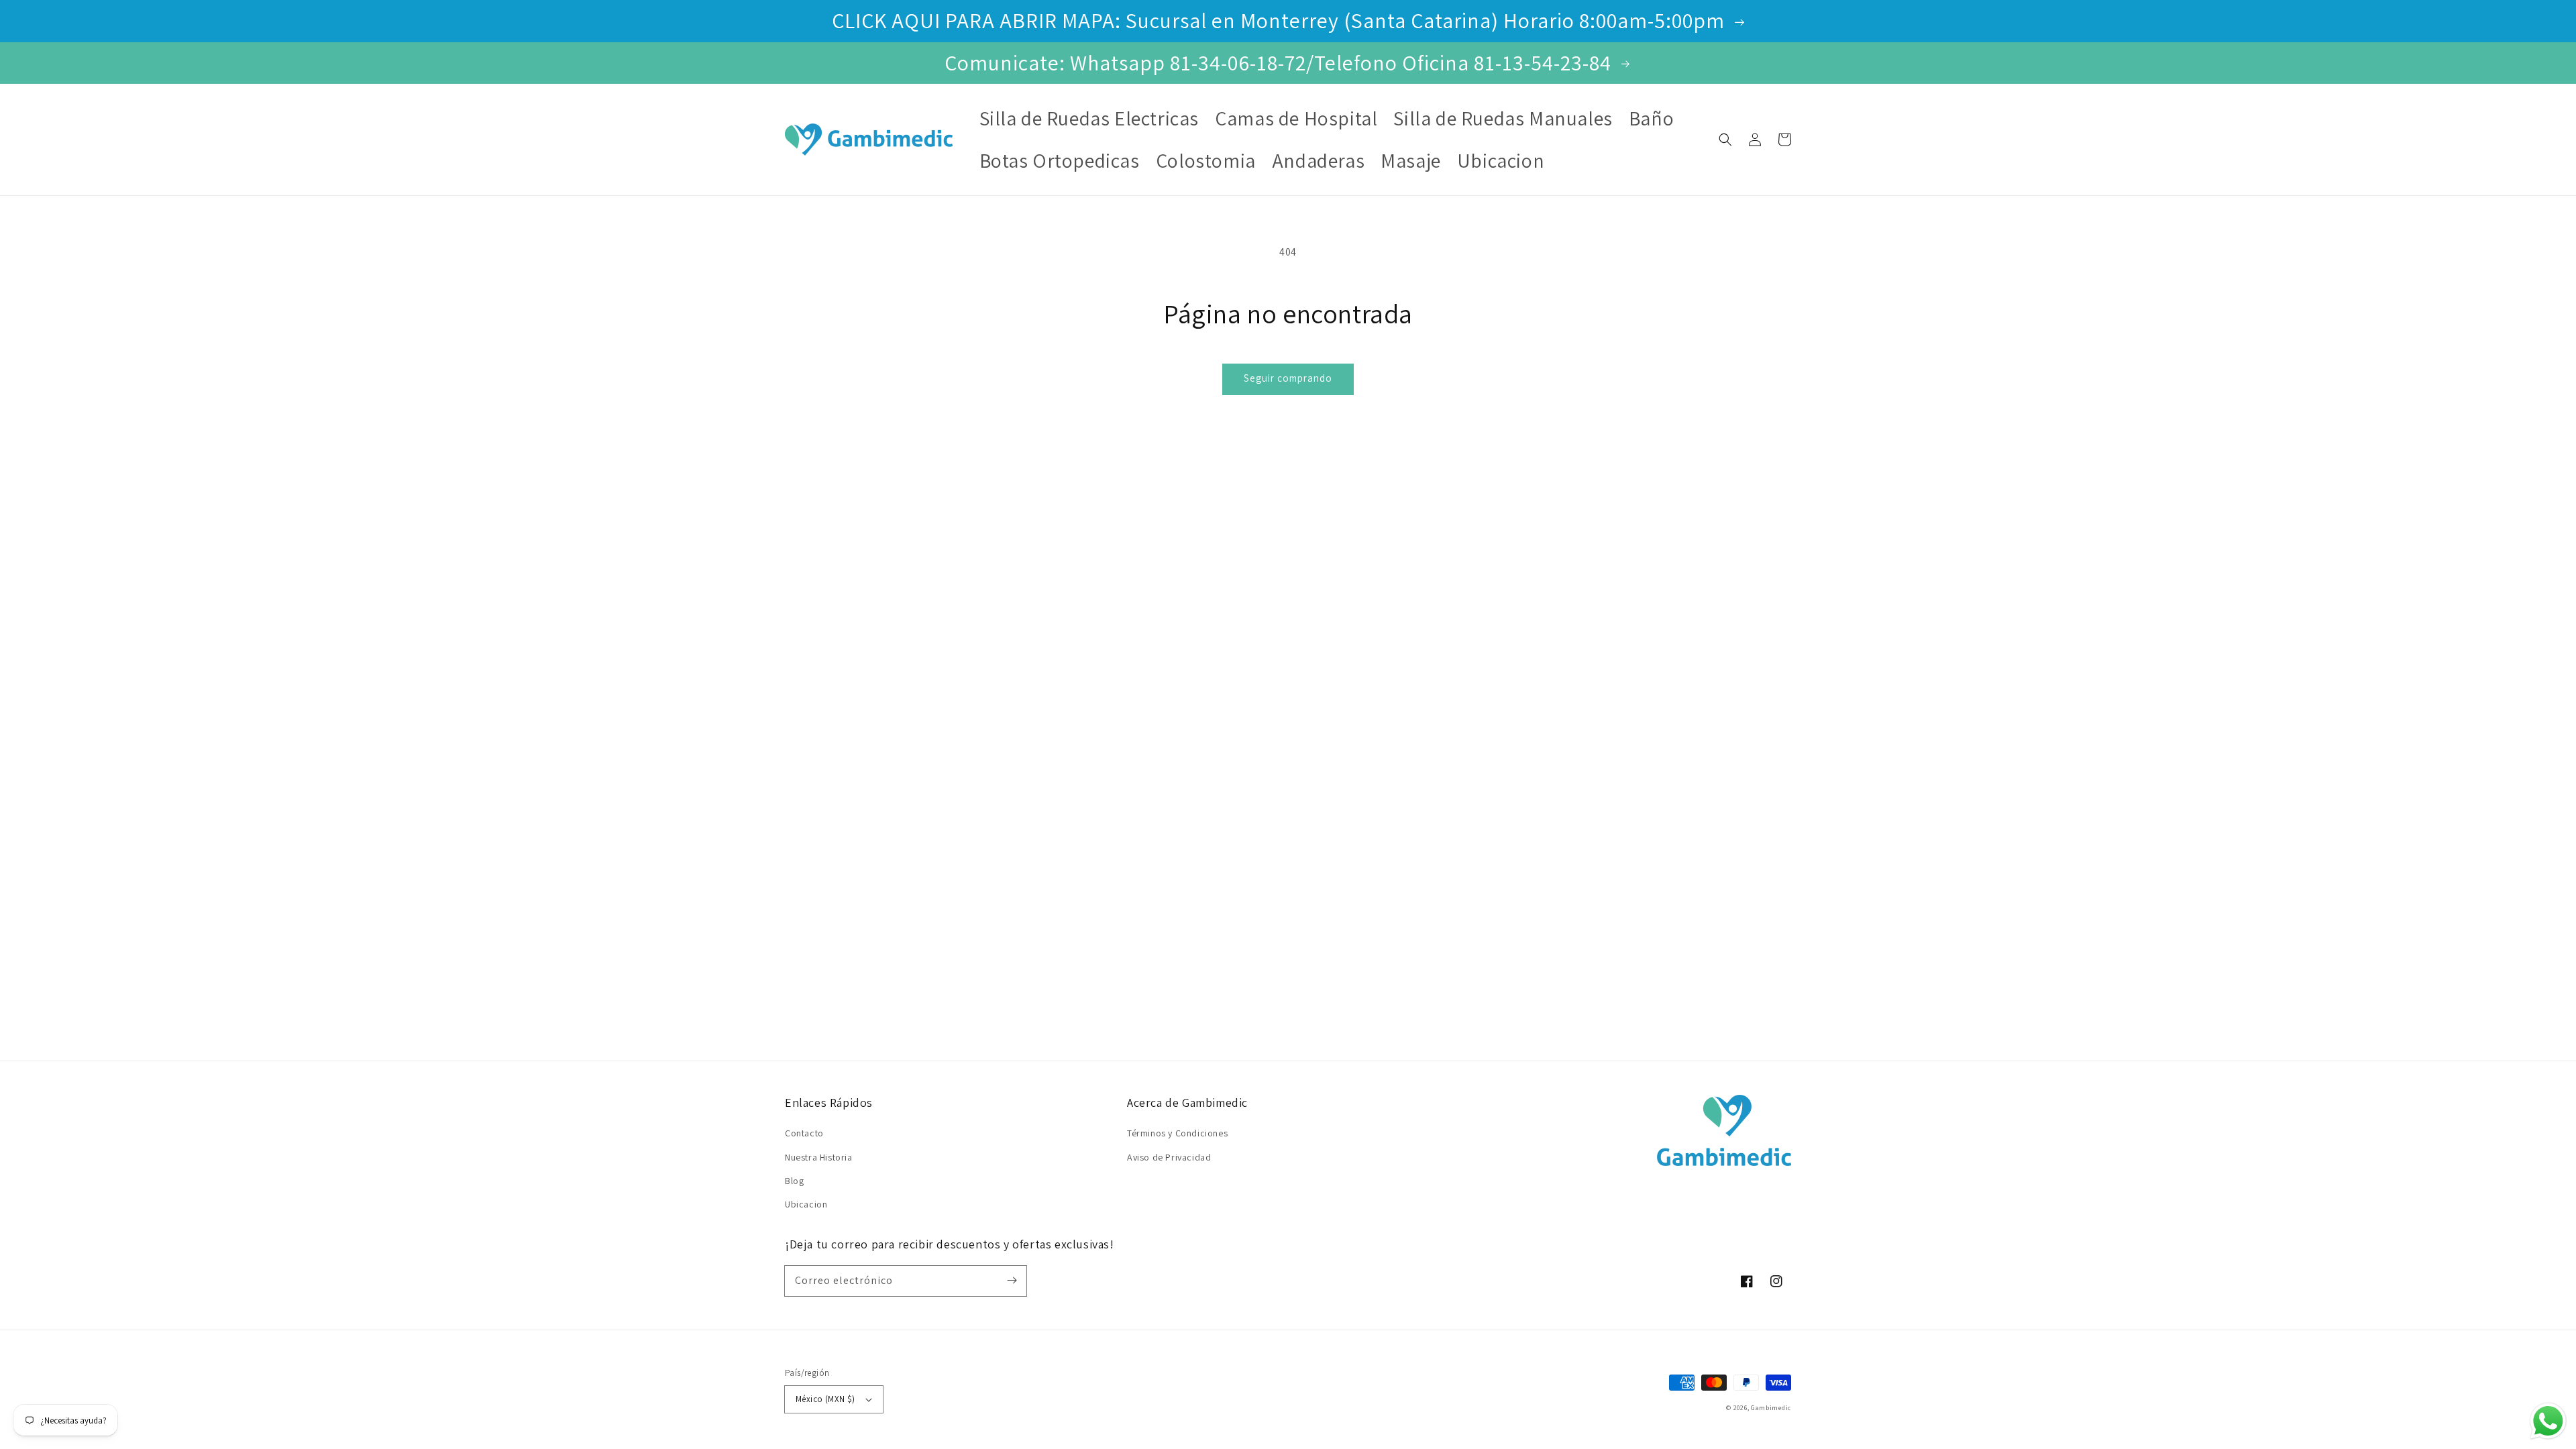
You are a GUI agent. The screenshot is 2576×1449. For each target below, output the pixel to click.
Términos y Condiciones (1177, 1133)
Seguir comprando (1288, 378)
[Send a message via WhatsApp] (2548, 1421)
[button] (1725, 140)
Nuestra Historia (819, 1157)
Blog (794, 1181)
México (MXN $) (825, 1399)
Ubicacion (806, 1204)
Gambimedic (1771, 1408)
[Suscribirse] (1012, 1281)
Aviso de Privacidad (1169, 1157)
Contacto (804, 1133)
